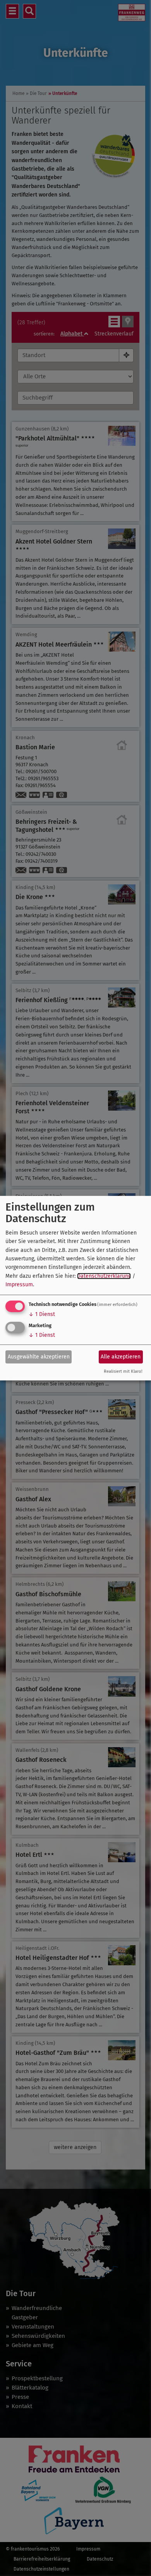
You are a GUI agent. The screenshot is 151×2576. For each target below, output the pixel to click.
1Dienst (42, 1314)
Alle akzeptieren (121, 1357)
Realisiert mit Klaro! (123, 1371)
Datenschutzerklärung (104, 1276)
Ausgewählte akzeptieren (39, 1357)
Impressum (19, 1285)
